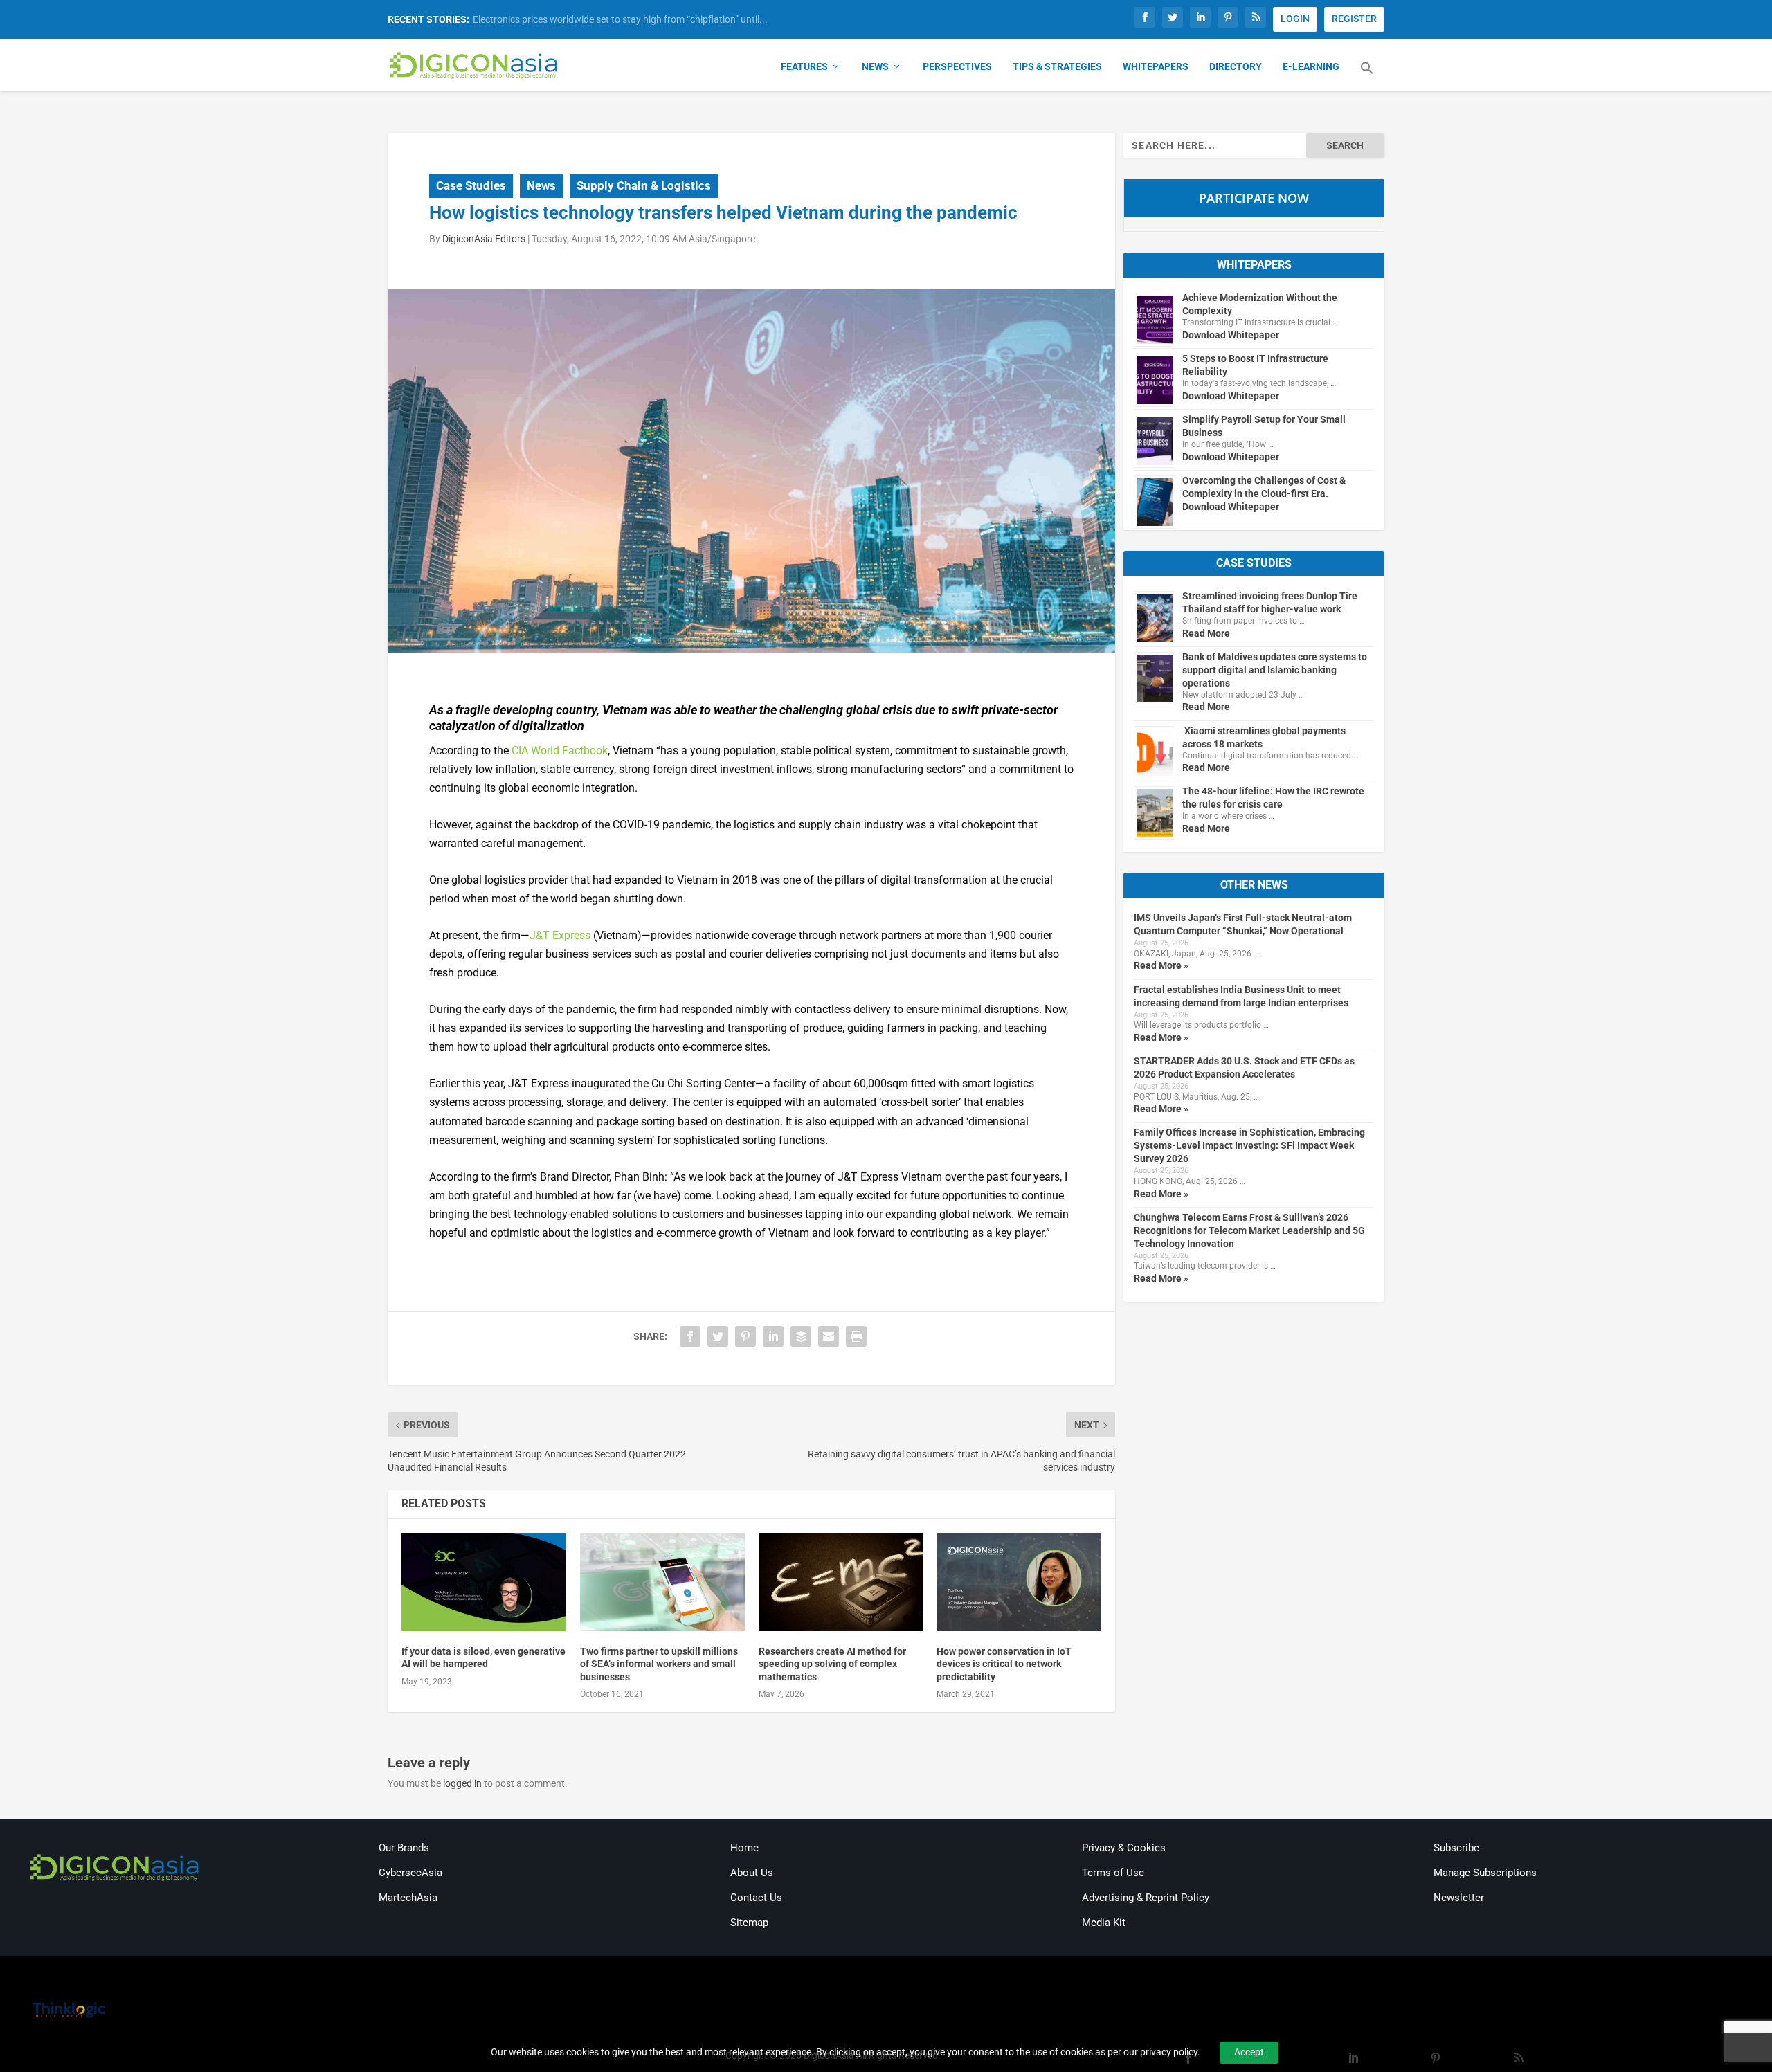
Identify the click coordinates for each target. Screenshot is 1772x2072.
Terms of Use (1113, 1873)
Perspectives (957, 66)
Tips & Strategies (1057, 66)
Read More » (1161, 965)
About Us (752, 1873)
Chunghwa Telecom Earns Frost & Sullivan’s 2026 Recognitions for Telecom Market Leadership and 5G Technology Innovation (1249, 1230)
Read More (1206, 633)
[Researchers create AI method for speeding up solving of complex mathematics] (841, 1582)
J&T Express (560, 935)
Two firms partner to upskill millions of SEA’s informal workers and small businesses (659, 1664)
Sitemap (749, 1923)
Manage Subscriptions (1485, 1873)
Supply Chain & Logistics (644, 185)
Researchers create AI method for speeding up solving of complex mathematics (832, 1664)
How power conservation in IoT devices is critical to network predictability (1004, 1664)
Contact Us (756, 1898)
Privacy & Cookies (1124, 1848)
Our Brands (404, 1848)
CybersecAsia (410, 1873)
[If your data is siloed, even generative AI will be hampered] (484, 1582)
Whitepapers (1156, 66)
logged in (462, 1783)
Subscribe (1456, 1848)
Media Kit (1104, 1923)
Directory (1236, 66)
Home (744, 1848)
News (875, 66)
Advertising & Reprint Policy (1146, 1898)
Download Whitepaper (1231, 335)
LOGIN (1295, 19)
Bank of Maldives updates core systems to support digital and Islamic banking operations (1275, 670)
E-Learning (1311, 66)
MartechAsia (408, 1898)
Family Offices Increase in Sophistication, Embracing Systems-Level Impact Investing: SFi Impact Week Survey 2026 (1249, 1145)
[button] (1367, 76)
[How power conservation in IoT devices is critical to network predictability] (1019, 1582)
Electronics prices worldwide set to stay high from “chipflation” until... (620, 19)
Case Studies (471, 185)
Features (804, 66)
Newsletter (1459, 1898)
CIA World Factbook (560, 751)
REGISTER (1354, 19)
